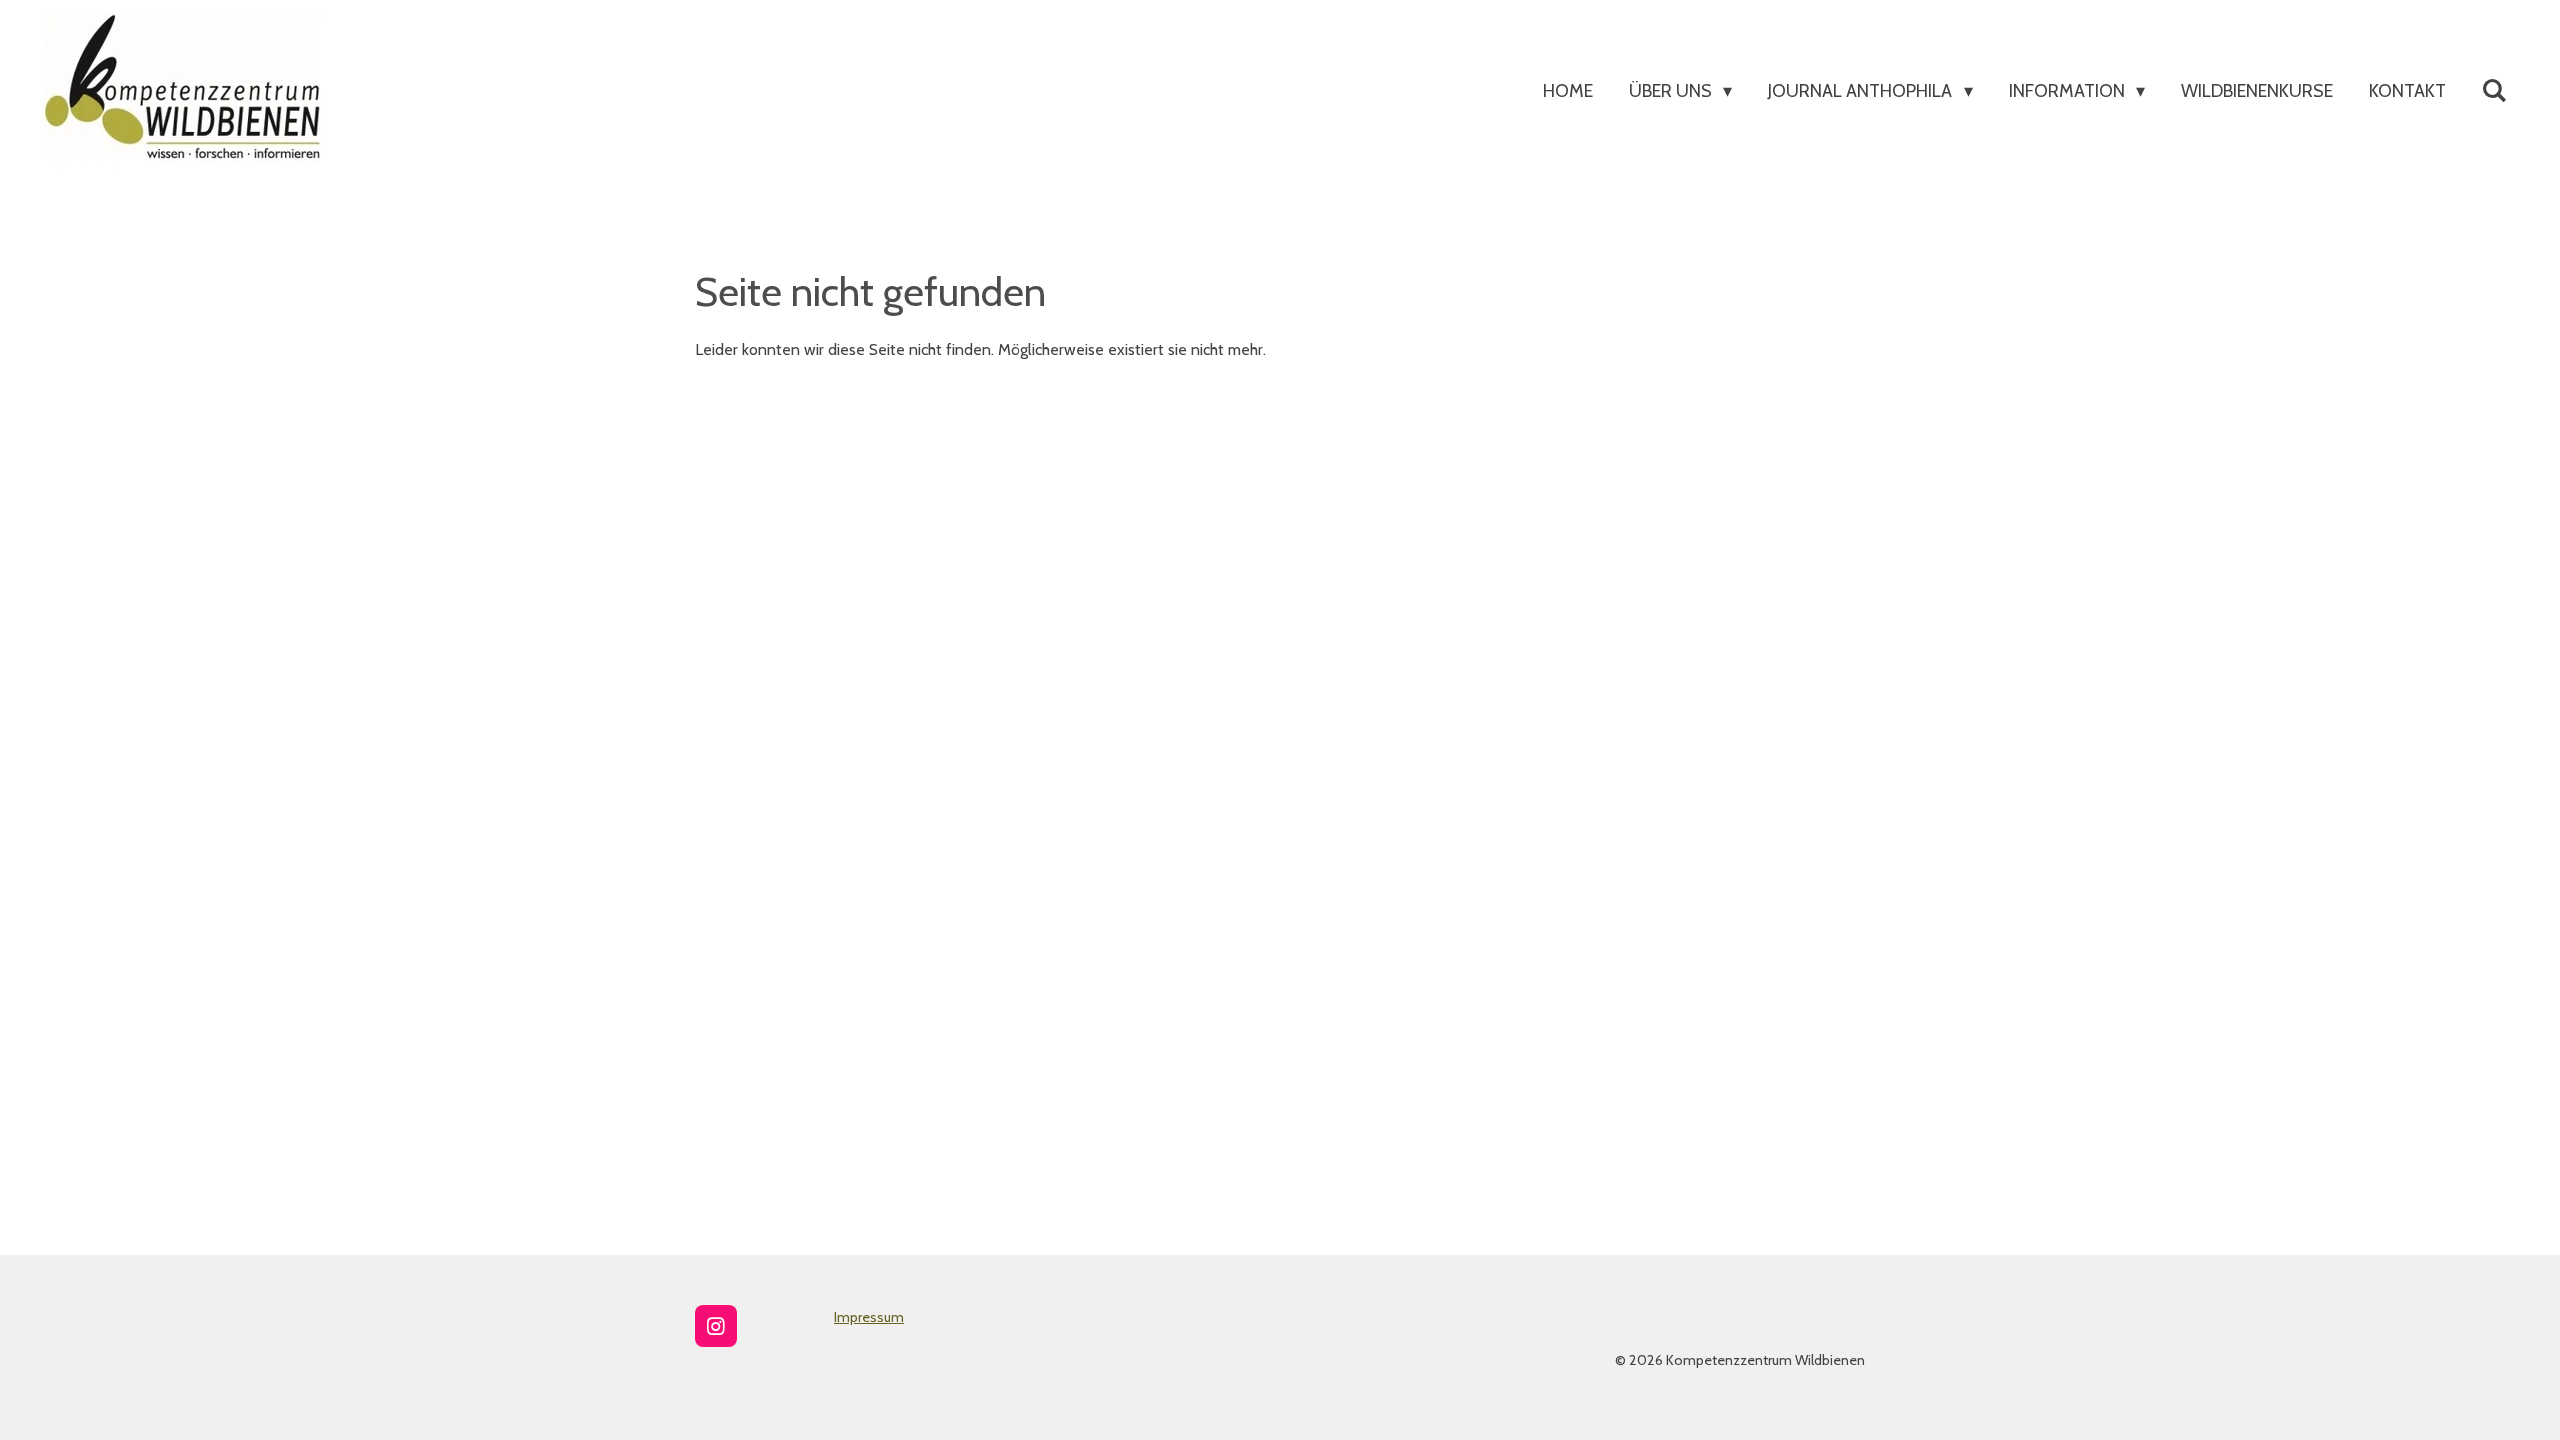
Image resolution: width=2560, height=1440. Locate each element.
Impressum (869, 1317)
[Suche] (2494, 91)
